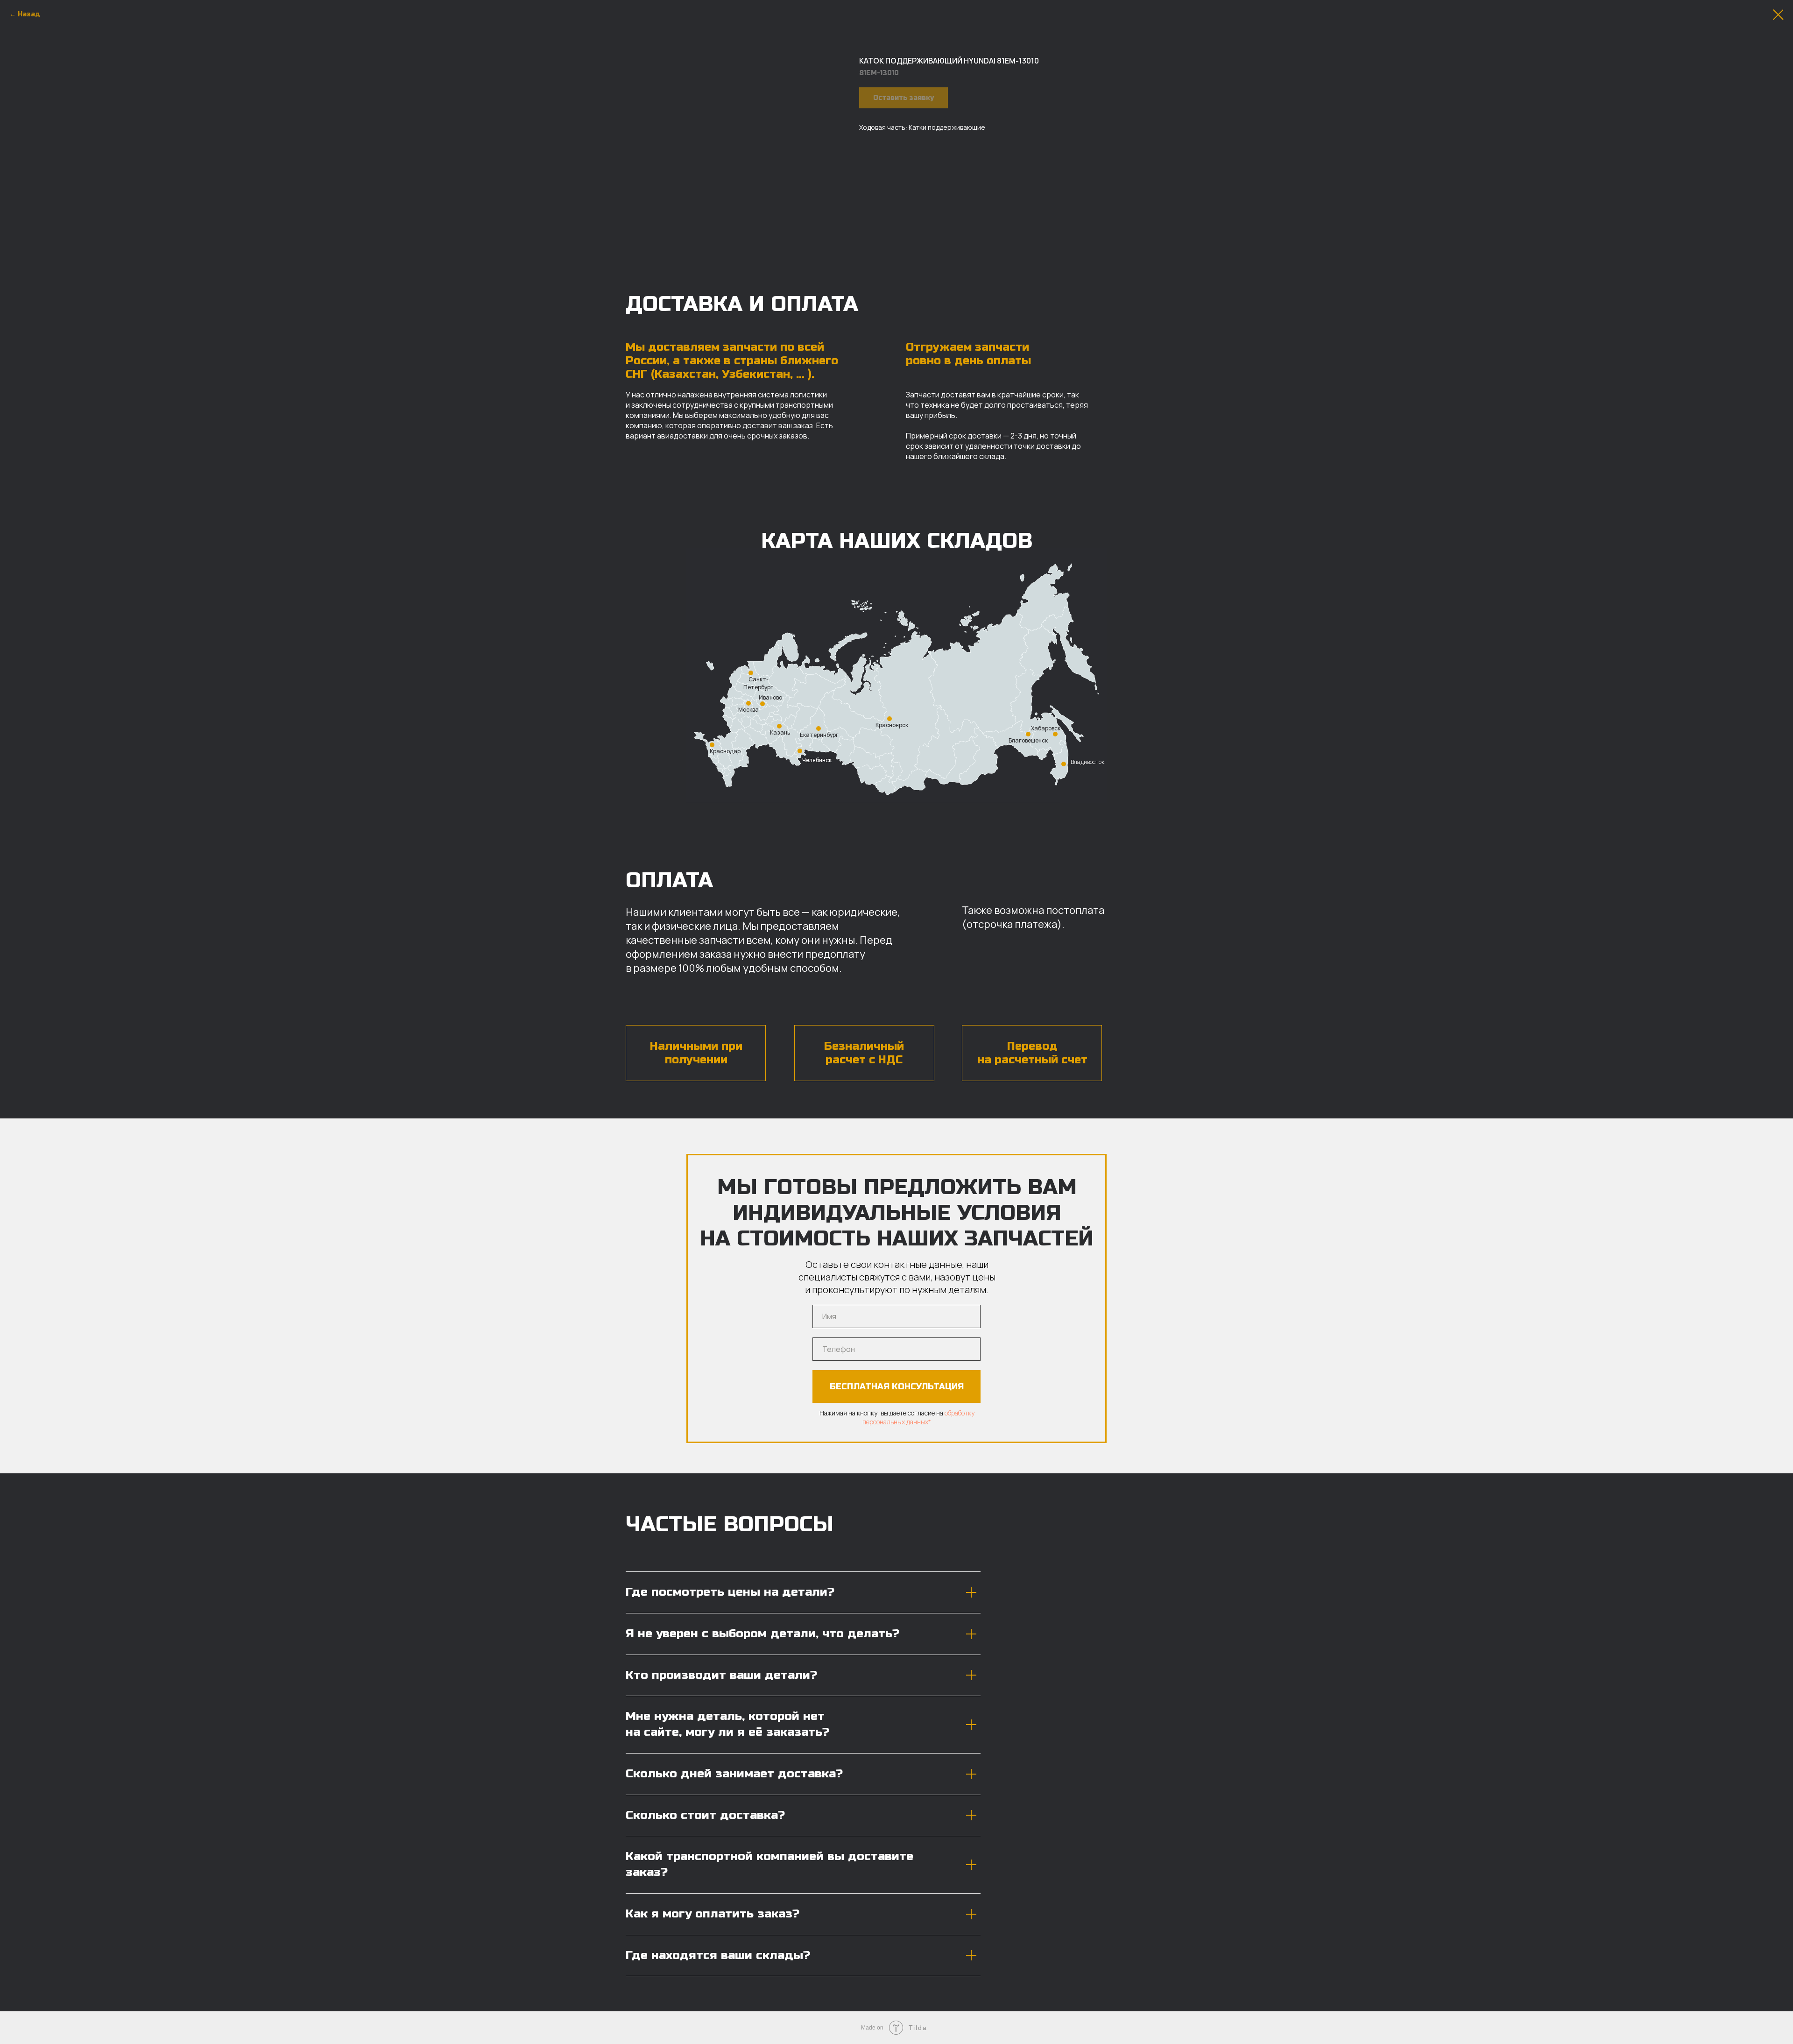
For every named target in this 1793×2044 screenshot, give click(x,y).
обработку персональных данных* (918, 1417)
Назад (29, 14)
